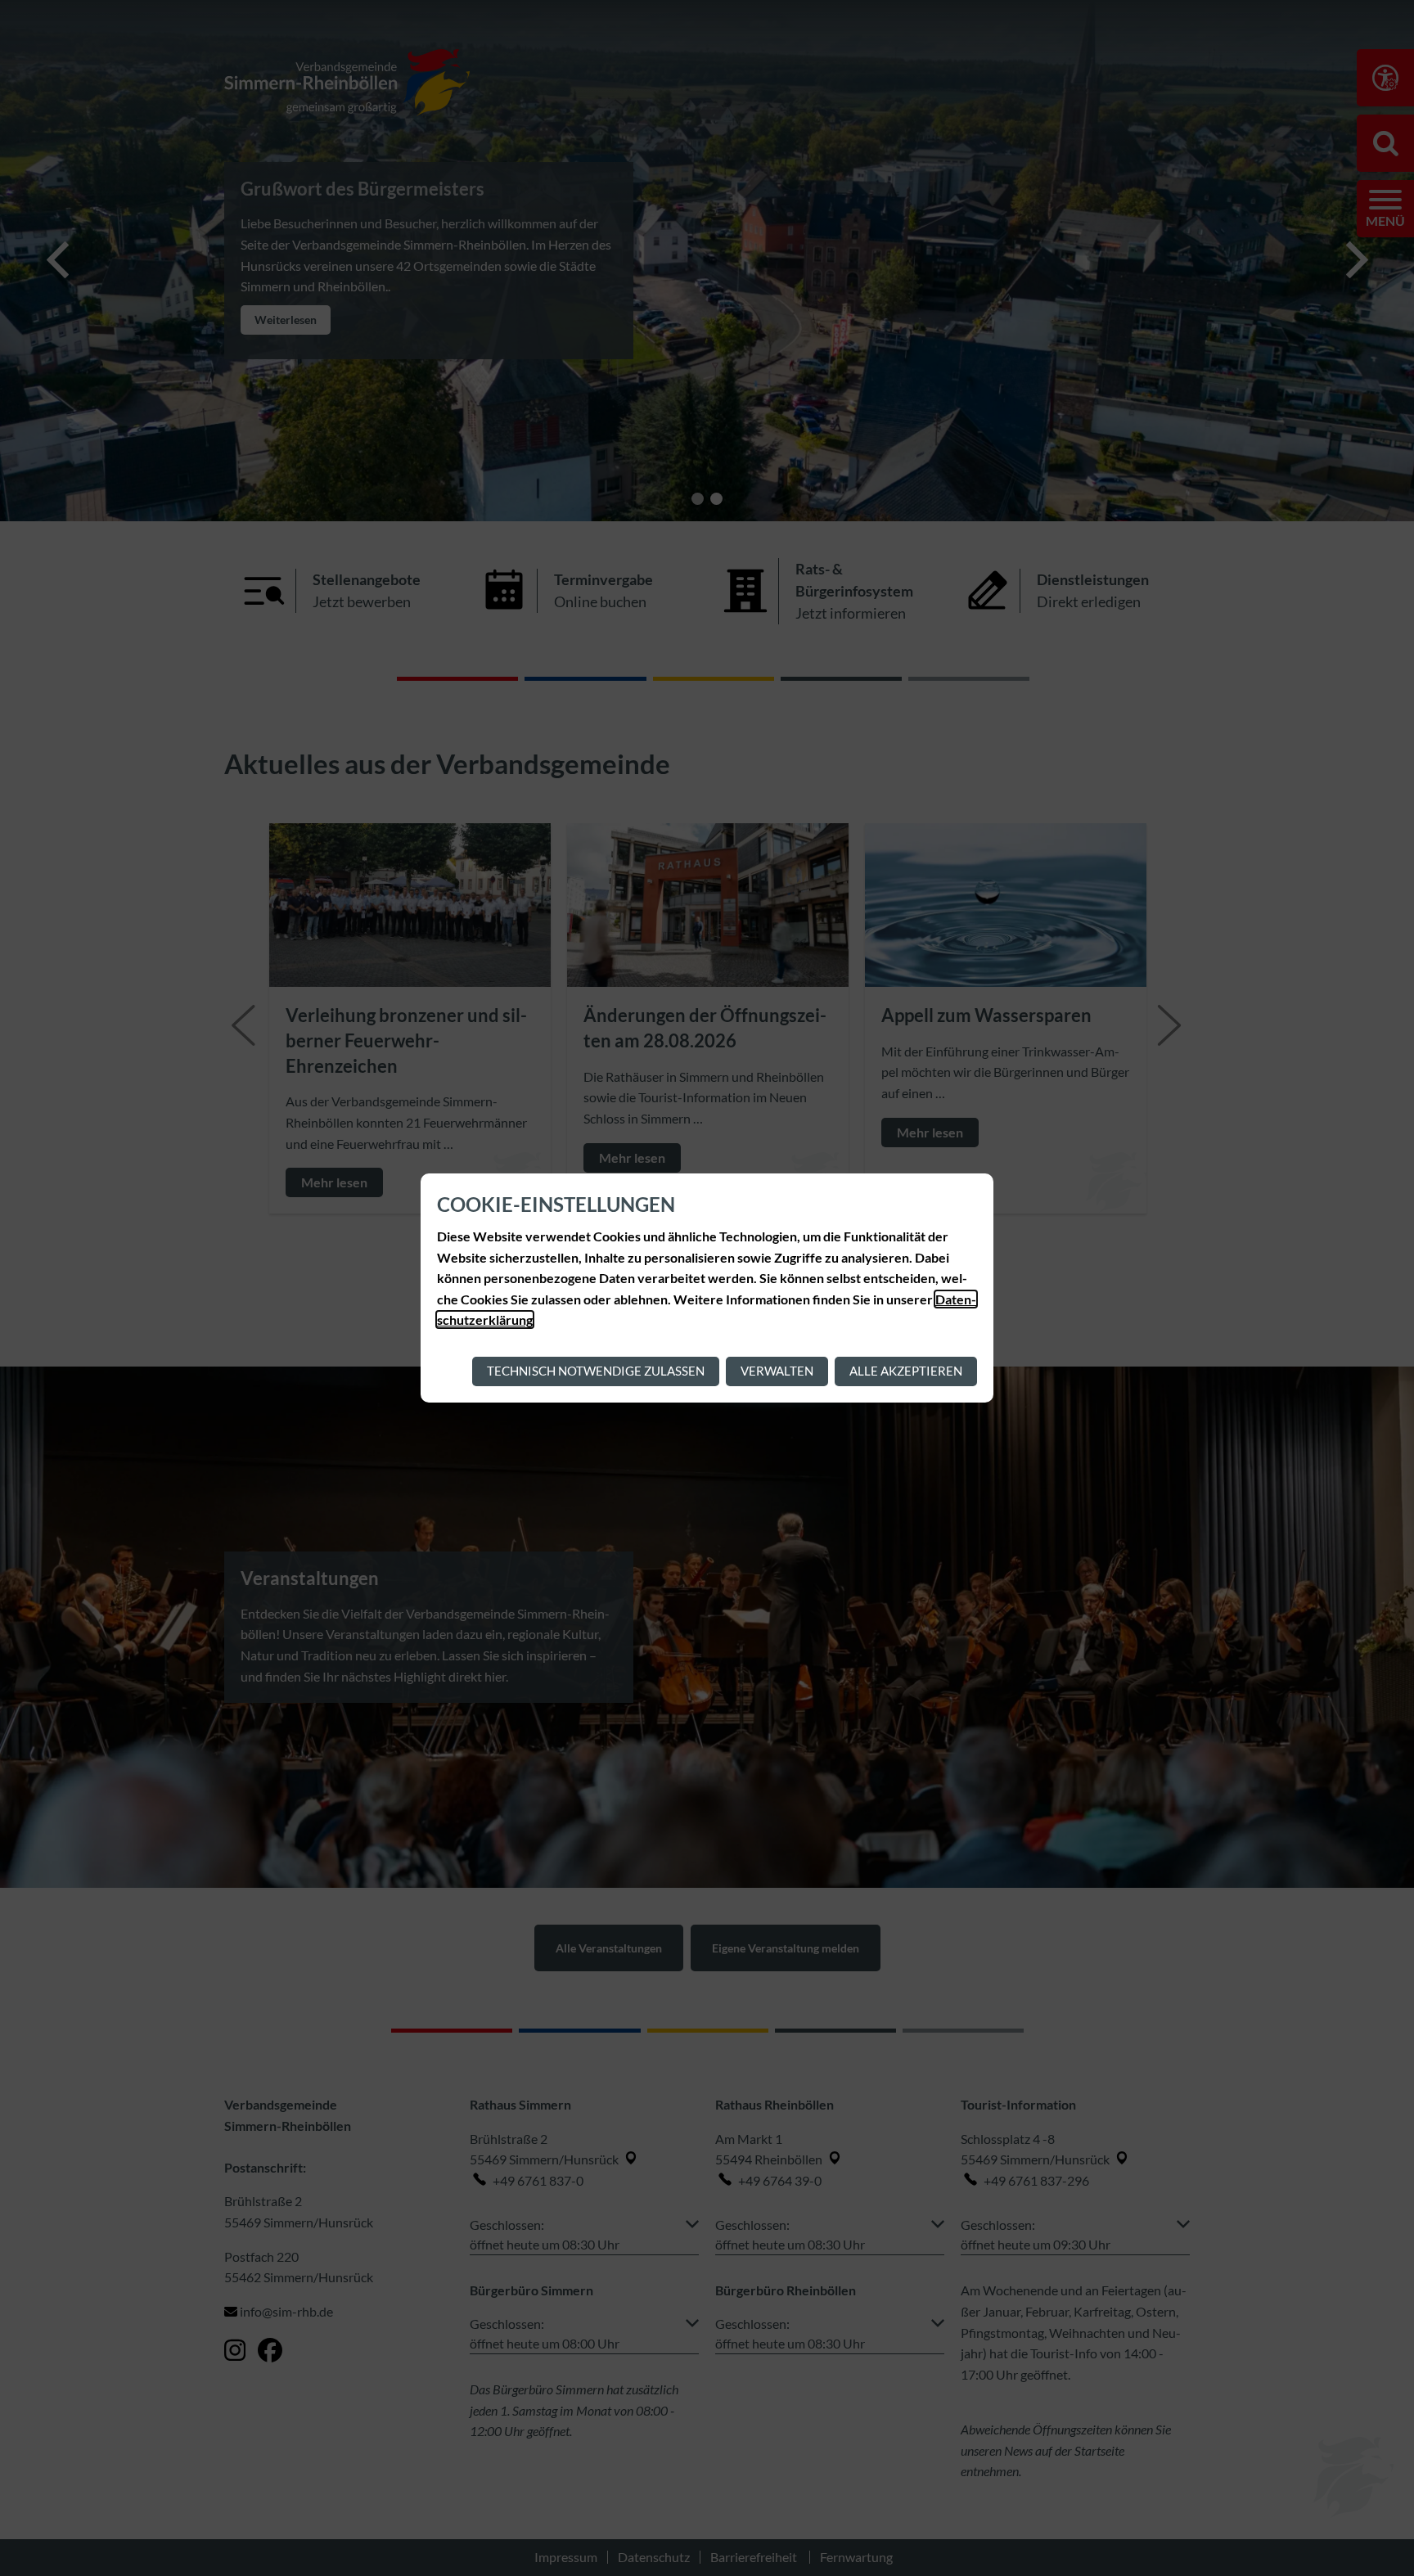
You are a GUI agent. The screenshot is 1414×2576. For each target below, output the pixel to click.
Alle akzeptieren (906, 1371)
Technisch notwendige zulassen (596, 1371)
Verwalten (777, 1371)
